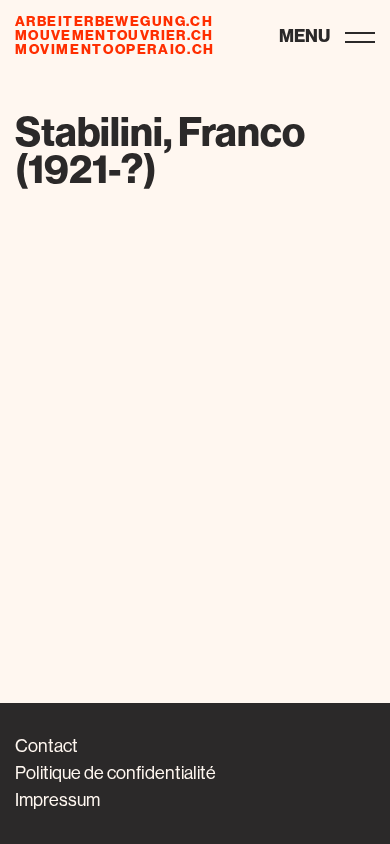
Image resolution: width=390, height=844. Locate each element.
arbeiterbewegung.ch (114, 22)
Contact (46, 746)
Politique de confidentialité (115, 773)
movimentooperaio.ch (115, 50)
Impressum (57, 800)
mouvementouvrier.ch (114, 36)
